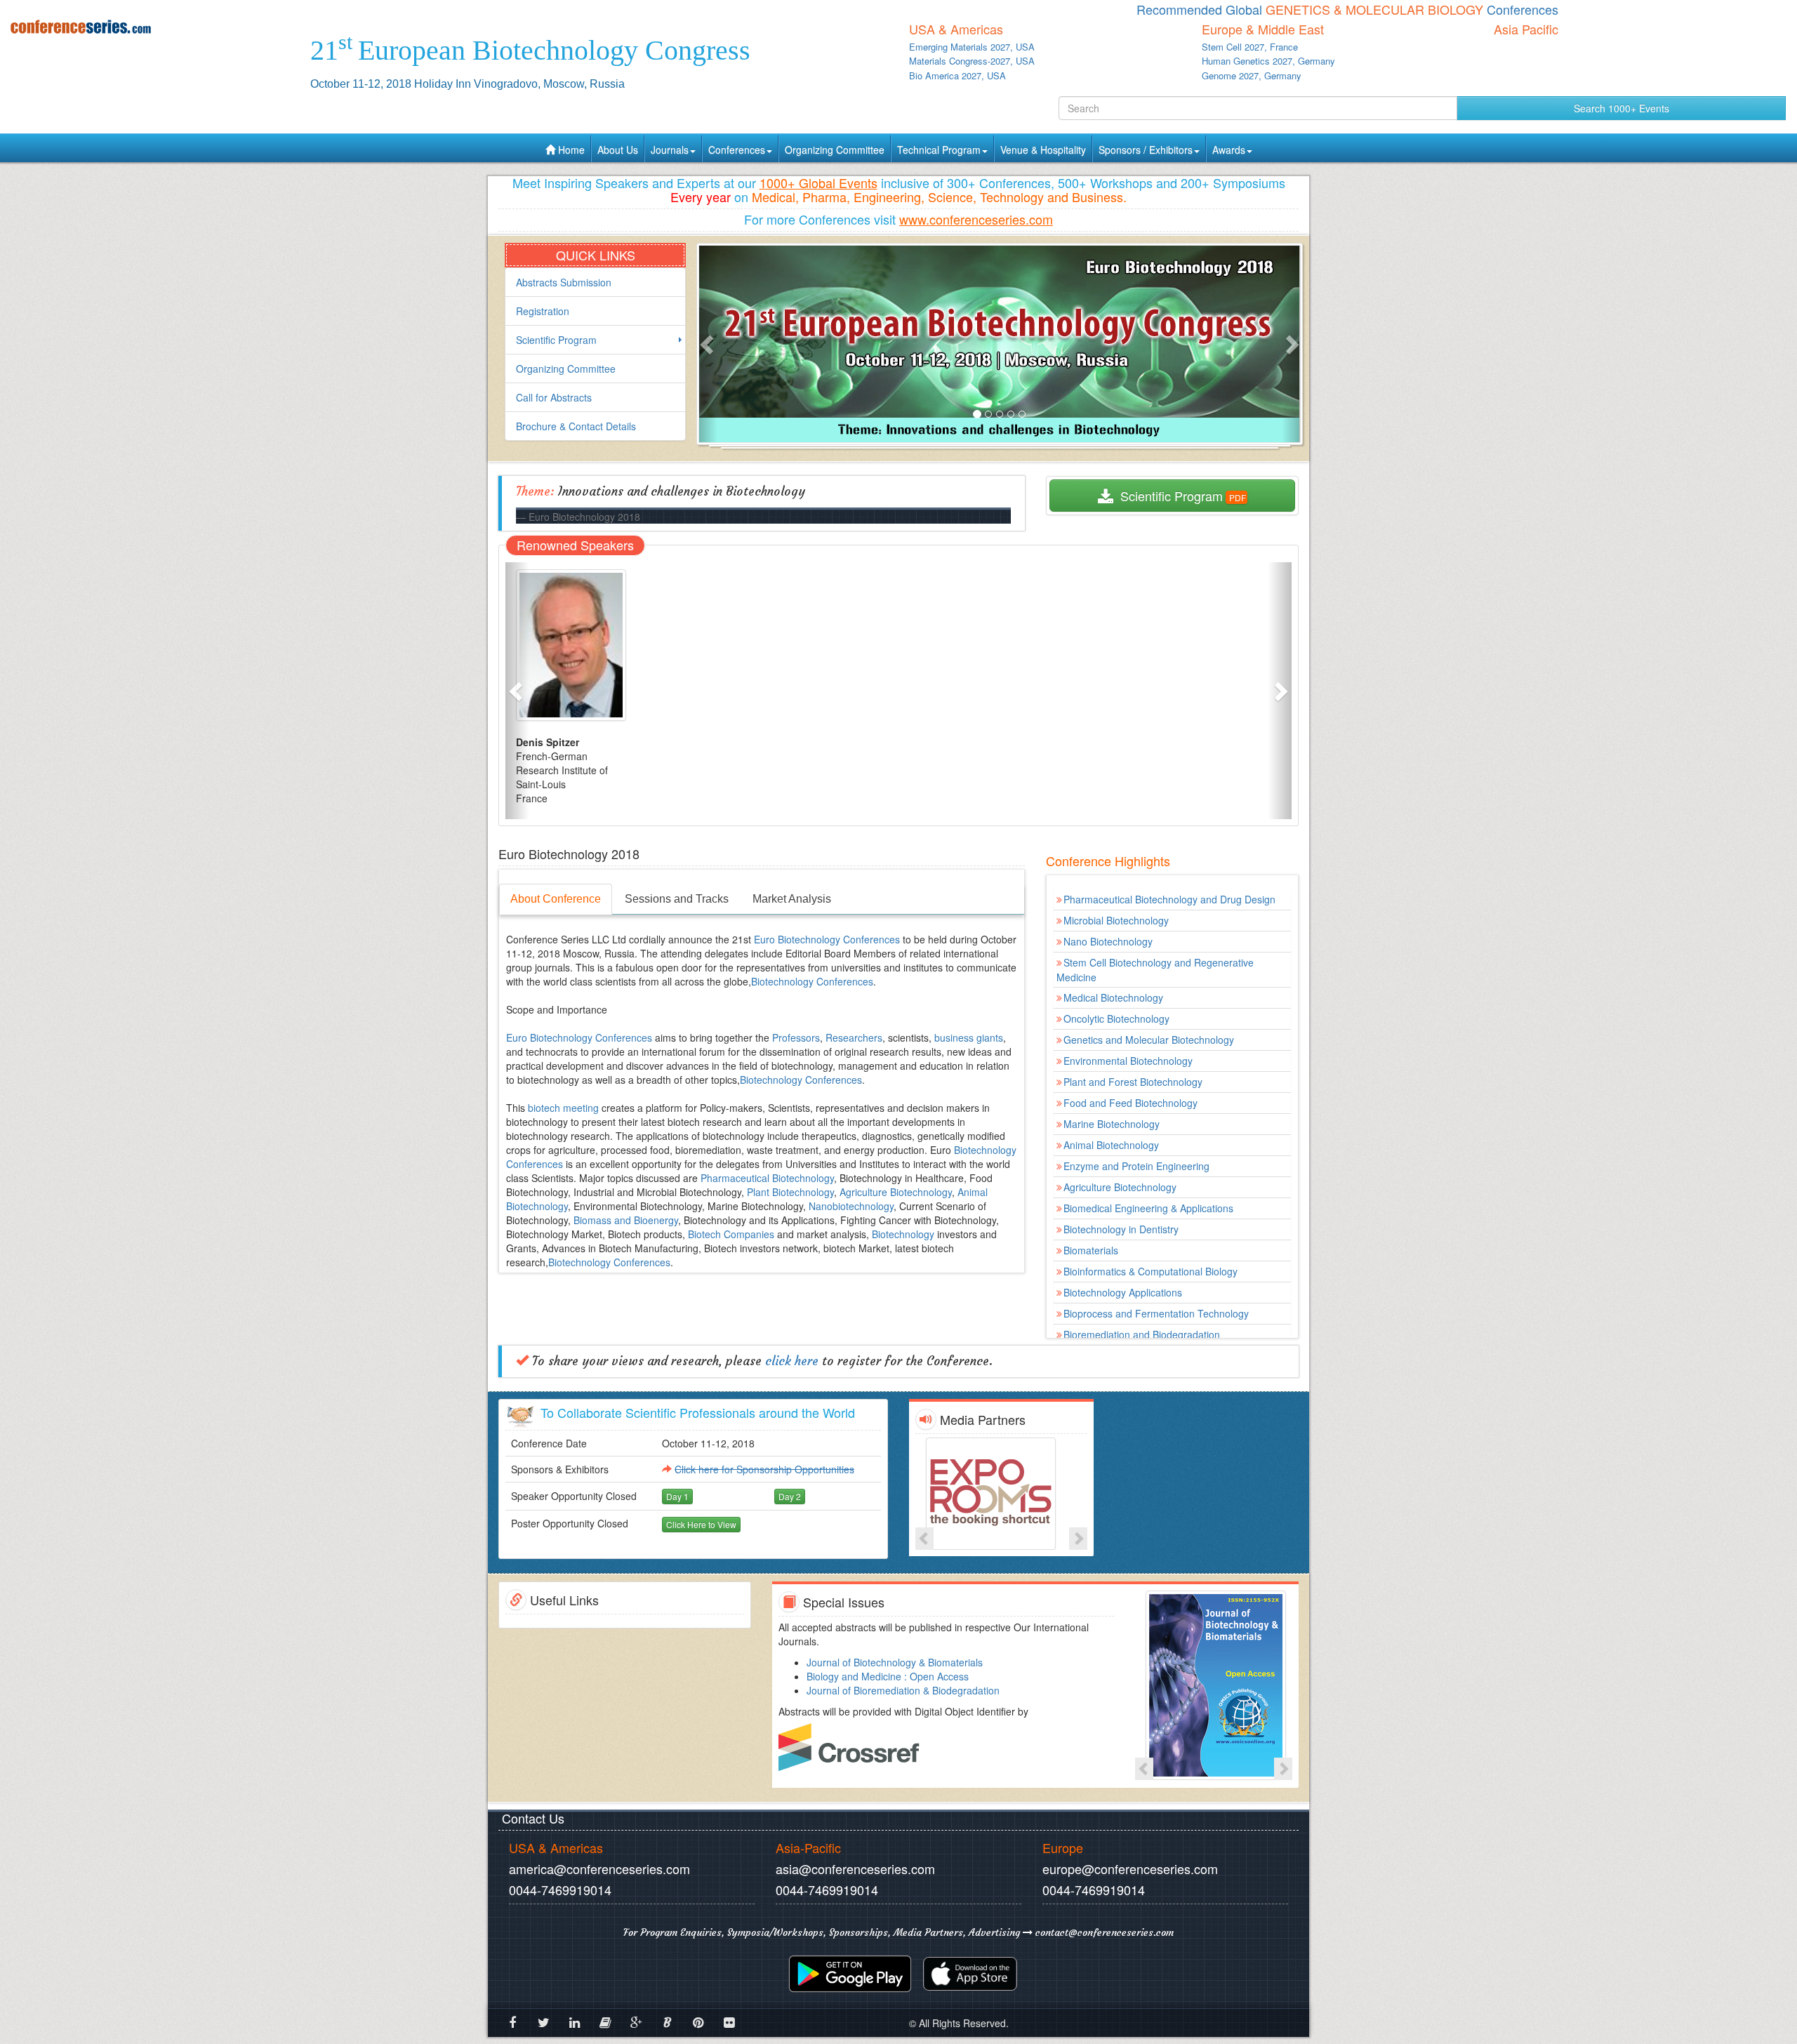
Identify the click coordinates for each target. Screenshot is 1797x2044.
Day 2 (790, 1496)
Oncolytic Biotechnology (1116, 1018)
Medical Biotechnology (1113, 997)
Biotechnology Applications (1123, 1292)
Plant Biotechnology (790, 1192)
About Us (618, 150)
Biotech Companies (731, 1234)
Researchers (854, 1037)
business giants (969, 1037)
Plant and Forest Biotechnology (1133, 1082)
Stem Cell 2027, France (1250, 47)
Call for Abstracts (554, 397)
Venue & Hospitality (1043, 150)
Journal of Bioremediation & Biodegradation (903, 1690)
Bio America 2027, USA (957, 75)
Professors (796, 1037)
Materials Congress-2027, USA (972, 61)
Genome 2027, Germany (1252, 75)
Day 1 (677, 1496)
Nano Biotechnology (1108, 941)
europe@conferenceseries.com (1130, 1869)
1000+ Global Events (818, 182)
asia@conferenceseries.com (855, 1869)
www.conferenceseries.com (976, 219)
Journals (670, 150)
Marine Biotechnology (1112, 1124)
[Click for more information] (1001, 1494)
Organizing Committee (835, 150)
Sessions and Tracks (677, 899)
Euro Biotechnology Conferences (828, 939)
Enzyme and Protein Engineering (1136, 1166)
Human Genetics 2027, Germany (1268, 61)
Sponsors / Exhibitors (1146, 150)
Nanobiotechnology (851, 1206)
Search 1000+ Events (1622, 108)
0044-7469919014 (560, 1890)
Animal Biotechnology (1111, 1145)
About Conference (556, 899)
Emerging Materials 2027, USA (972, 47)
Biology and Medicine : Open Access (888, 1676)
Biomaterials (1091, 1250)
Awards (1229, 150)
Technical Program (939, 150)
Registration (543, 311)
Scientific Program (556, 340)
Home (570, 150)
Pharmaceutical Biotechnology (767, 1178)
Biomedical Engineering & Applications (1148, 1208)
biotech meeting (563, 1108)
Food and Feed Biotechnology (1130, 1103)
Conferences (737, 150)
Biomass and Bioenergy (626, 1220)
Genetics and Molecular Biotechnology (1149, 1040)
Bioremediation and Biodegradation (1142, 1334)
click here (792, 1361)
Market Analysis (792, 899)
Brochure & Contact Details (576, 426)
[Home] (150, 26)
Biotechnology (903, 1234)
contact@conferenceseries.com (1103, 1932)
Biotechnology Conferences (812, 981)
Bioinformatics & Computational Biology (1151, 1271)
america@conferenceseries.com (599, 1869)
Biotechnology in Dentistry (1121, 1229)
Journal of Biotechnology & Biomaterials (895, 1662)
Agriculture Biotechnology (896, 1192)
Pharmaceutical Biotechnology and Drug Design (1169, 899)
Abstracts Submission (564, 282)
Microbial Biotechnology (1116, 920)
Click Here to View (701, 1524)
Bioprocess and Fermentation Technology (1156, 1313)
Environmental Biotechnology (1128, 1061)
